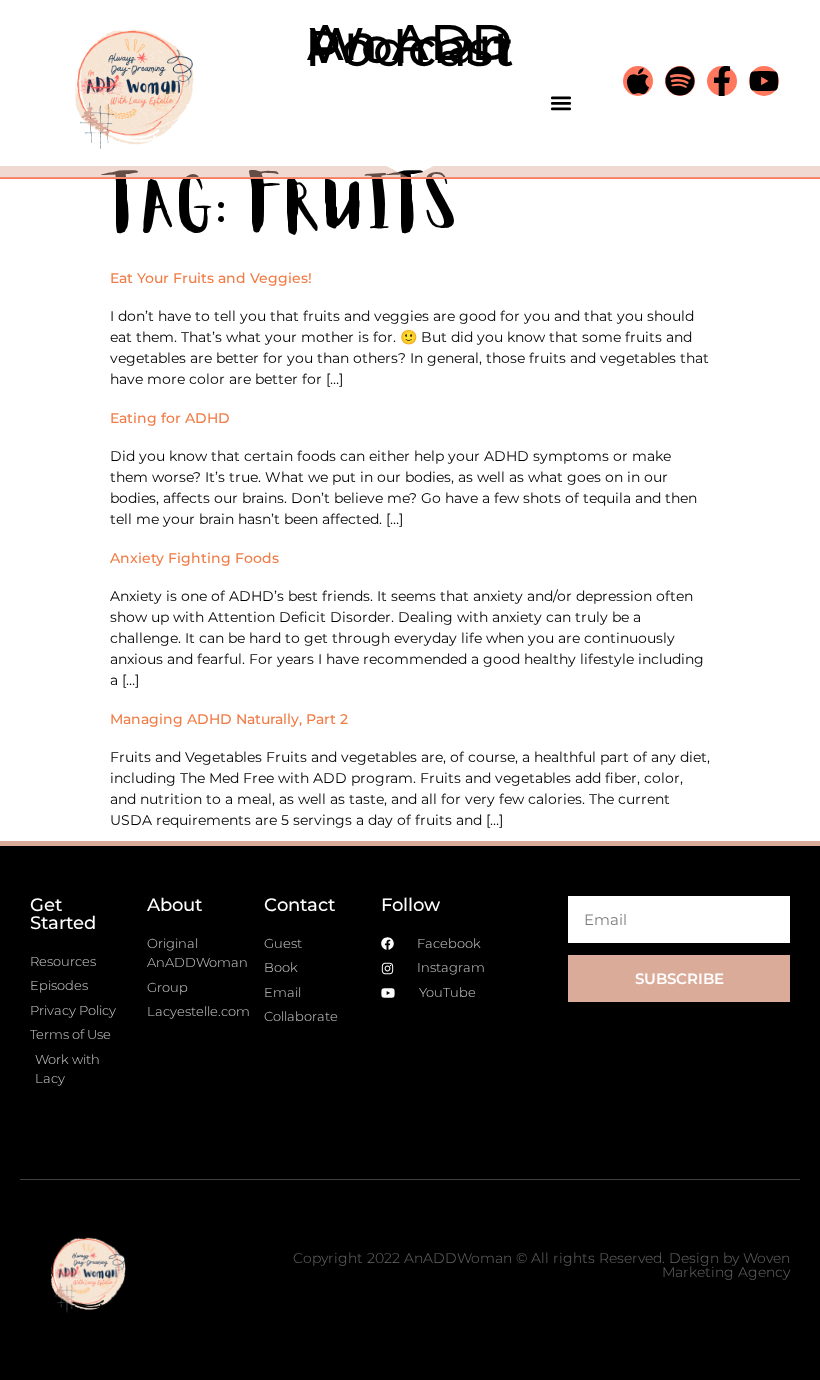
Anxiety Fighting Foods (194, 558)
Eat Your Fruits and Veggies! (211, 278)
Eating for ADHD (170, 418)
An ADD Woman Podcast (410, 45)
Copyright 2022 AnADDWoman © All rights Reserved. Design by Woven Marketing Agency (541, 1265)
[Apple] (638, 81)
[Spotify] (680, 81)
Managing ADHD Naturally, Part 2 (229, 719)
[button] (560, 102)
